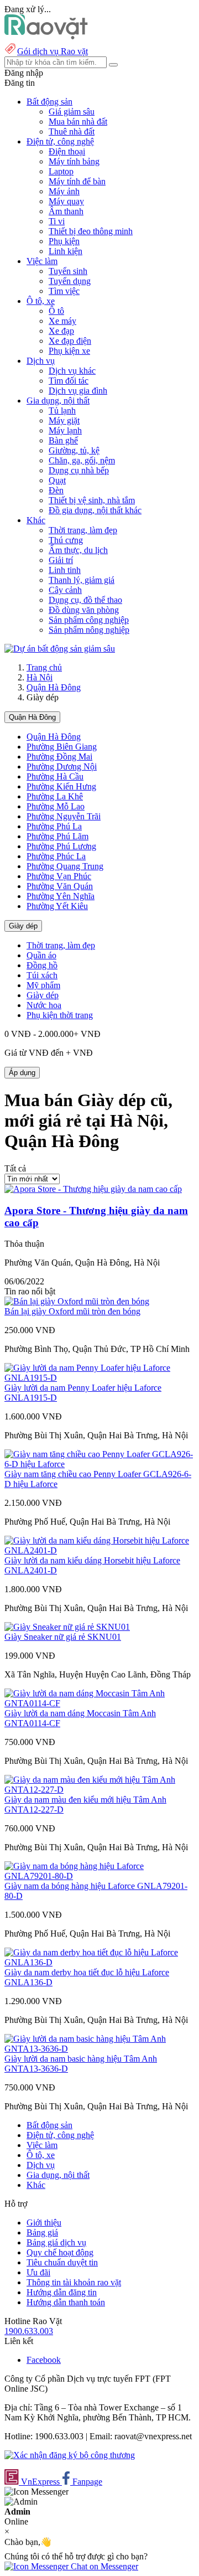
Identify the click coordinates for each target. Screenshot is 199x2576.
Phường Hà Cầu (55, 776)
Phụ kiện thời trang (60, 1015)
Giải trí (61, 560)
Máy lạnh (65, 430)
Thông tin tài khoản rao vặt (74, 2282)
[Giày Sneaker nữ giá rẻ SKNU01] (67, 1627)
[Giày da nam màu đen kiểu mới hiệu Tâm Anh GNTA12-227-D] (99, 1790)
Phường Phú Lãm (57, 836)
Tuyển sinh (68, 271)
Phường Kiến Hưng (61, 786)
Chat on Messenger (103, 2566)
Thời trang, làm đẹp (83, 530)
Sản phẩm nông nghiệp (89, 630)
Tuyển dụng (70, 281)
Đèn (56, 490)
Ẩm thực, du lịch (78, 550)
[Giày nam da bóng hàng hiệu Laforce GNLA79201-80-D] (99, 1876)
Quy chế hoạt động (60, 2252)
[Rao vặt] (46, 36)
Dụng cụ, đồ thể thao (85, 600)
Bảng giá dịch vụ (56, 2242)
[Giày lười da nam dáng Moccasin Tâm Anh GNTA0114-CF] (99, 1703)
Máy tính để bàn (77, 181)
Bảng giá (42, 2232)
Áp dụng (22, 1073)
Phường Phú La (54, 826)
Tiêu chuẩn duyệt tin (62, 2262)
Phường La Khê (55, 796)
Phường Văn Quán (60, 886)
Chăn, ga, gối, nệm (82, 460)
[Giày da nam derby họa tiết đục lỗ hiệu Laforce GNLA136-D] (99, 1962)
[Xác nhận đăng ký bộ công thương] (70, 2455)
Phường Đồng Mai (59, 757)
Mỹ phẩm (43, 985)
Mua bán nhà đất (78, 122)
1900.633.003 (29, 2331)
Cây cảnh (65, 590)
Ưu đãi (38, 2272)
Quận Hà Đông (54, 687)
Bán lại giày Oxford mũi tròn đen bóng (72, 1311)
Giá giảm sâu (72, 112)
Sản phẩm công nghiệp (89, 620)
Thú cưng (66, 540)
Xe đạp (61, 331)
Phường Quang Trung (65, 866)
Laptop (61, 171)
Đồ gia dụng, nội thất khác (95, 510)
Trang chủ (44, 667)
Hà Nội (40, 677)
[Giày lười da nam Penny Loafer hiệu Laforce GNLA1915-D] (99, 1378)
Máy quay (66, 201)
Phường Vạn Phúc (59, 876)
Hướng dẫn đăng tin (62, 2292)
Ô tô (56, 311)
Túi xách (42, 975)
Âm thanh (66, 211)
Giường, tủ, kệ (74, 450)
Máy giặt (64, 420)
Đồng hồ (42, 965)
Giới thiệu (44, 2223)
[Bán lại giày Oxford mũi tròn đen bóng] (77, 1301)
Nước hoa (44, 1005)
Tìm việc (64, 291)
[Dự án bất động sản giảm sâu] (60, 649)
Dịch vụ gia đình (78, 391)
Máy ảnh (64, 191)
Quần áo (41, 955)
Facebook (44, 2360)
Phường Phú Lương (61, 846)
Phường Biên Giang (62, 747)
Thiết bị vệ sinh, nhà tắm (92, 500)
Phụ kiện (64, 241)
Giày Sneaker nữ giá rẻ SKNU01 (63, 1637)
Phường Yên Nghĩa (61, 896)
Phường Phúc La (56, 856)
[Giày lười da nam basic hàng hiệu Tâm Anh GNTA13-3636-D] (99, 2049)
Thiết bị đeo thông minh (91, 231)
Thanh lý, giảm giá (82, 580)
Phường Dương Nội (62, 766)
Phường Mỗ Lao (56, 806)
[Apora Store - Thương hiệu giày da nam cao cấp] (93, 1189)
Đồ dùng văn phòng (84, 610)
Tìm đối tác (69, 381)
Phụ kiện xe (69, 351)
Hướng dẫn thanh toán (66, 2302)
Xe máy (62, 321)
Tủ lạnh (62, 411)
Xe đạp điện (70, 341)
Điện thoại (67, 151)
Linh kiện (66, 251)
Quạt (57, 480)
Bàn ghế (63, 440)
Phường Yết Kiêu (57, 906)
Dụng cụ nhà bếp (79, 470)
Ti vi (57, 221)
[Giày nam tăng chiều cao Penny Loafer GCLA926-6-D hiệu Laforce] (99, 1464)
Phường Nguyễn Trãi (64, 816)
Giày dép (23, 926)
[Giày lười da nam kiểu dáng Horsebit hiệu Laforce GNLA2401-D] (99, 1550)
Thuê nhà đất (72, 131)
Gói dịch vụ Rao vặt (53, 51)
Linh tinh (65, 570)
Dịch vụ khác (72, 371)
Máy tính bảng (74, 161)
